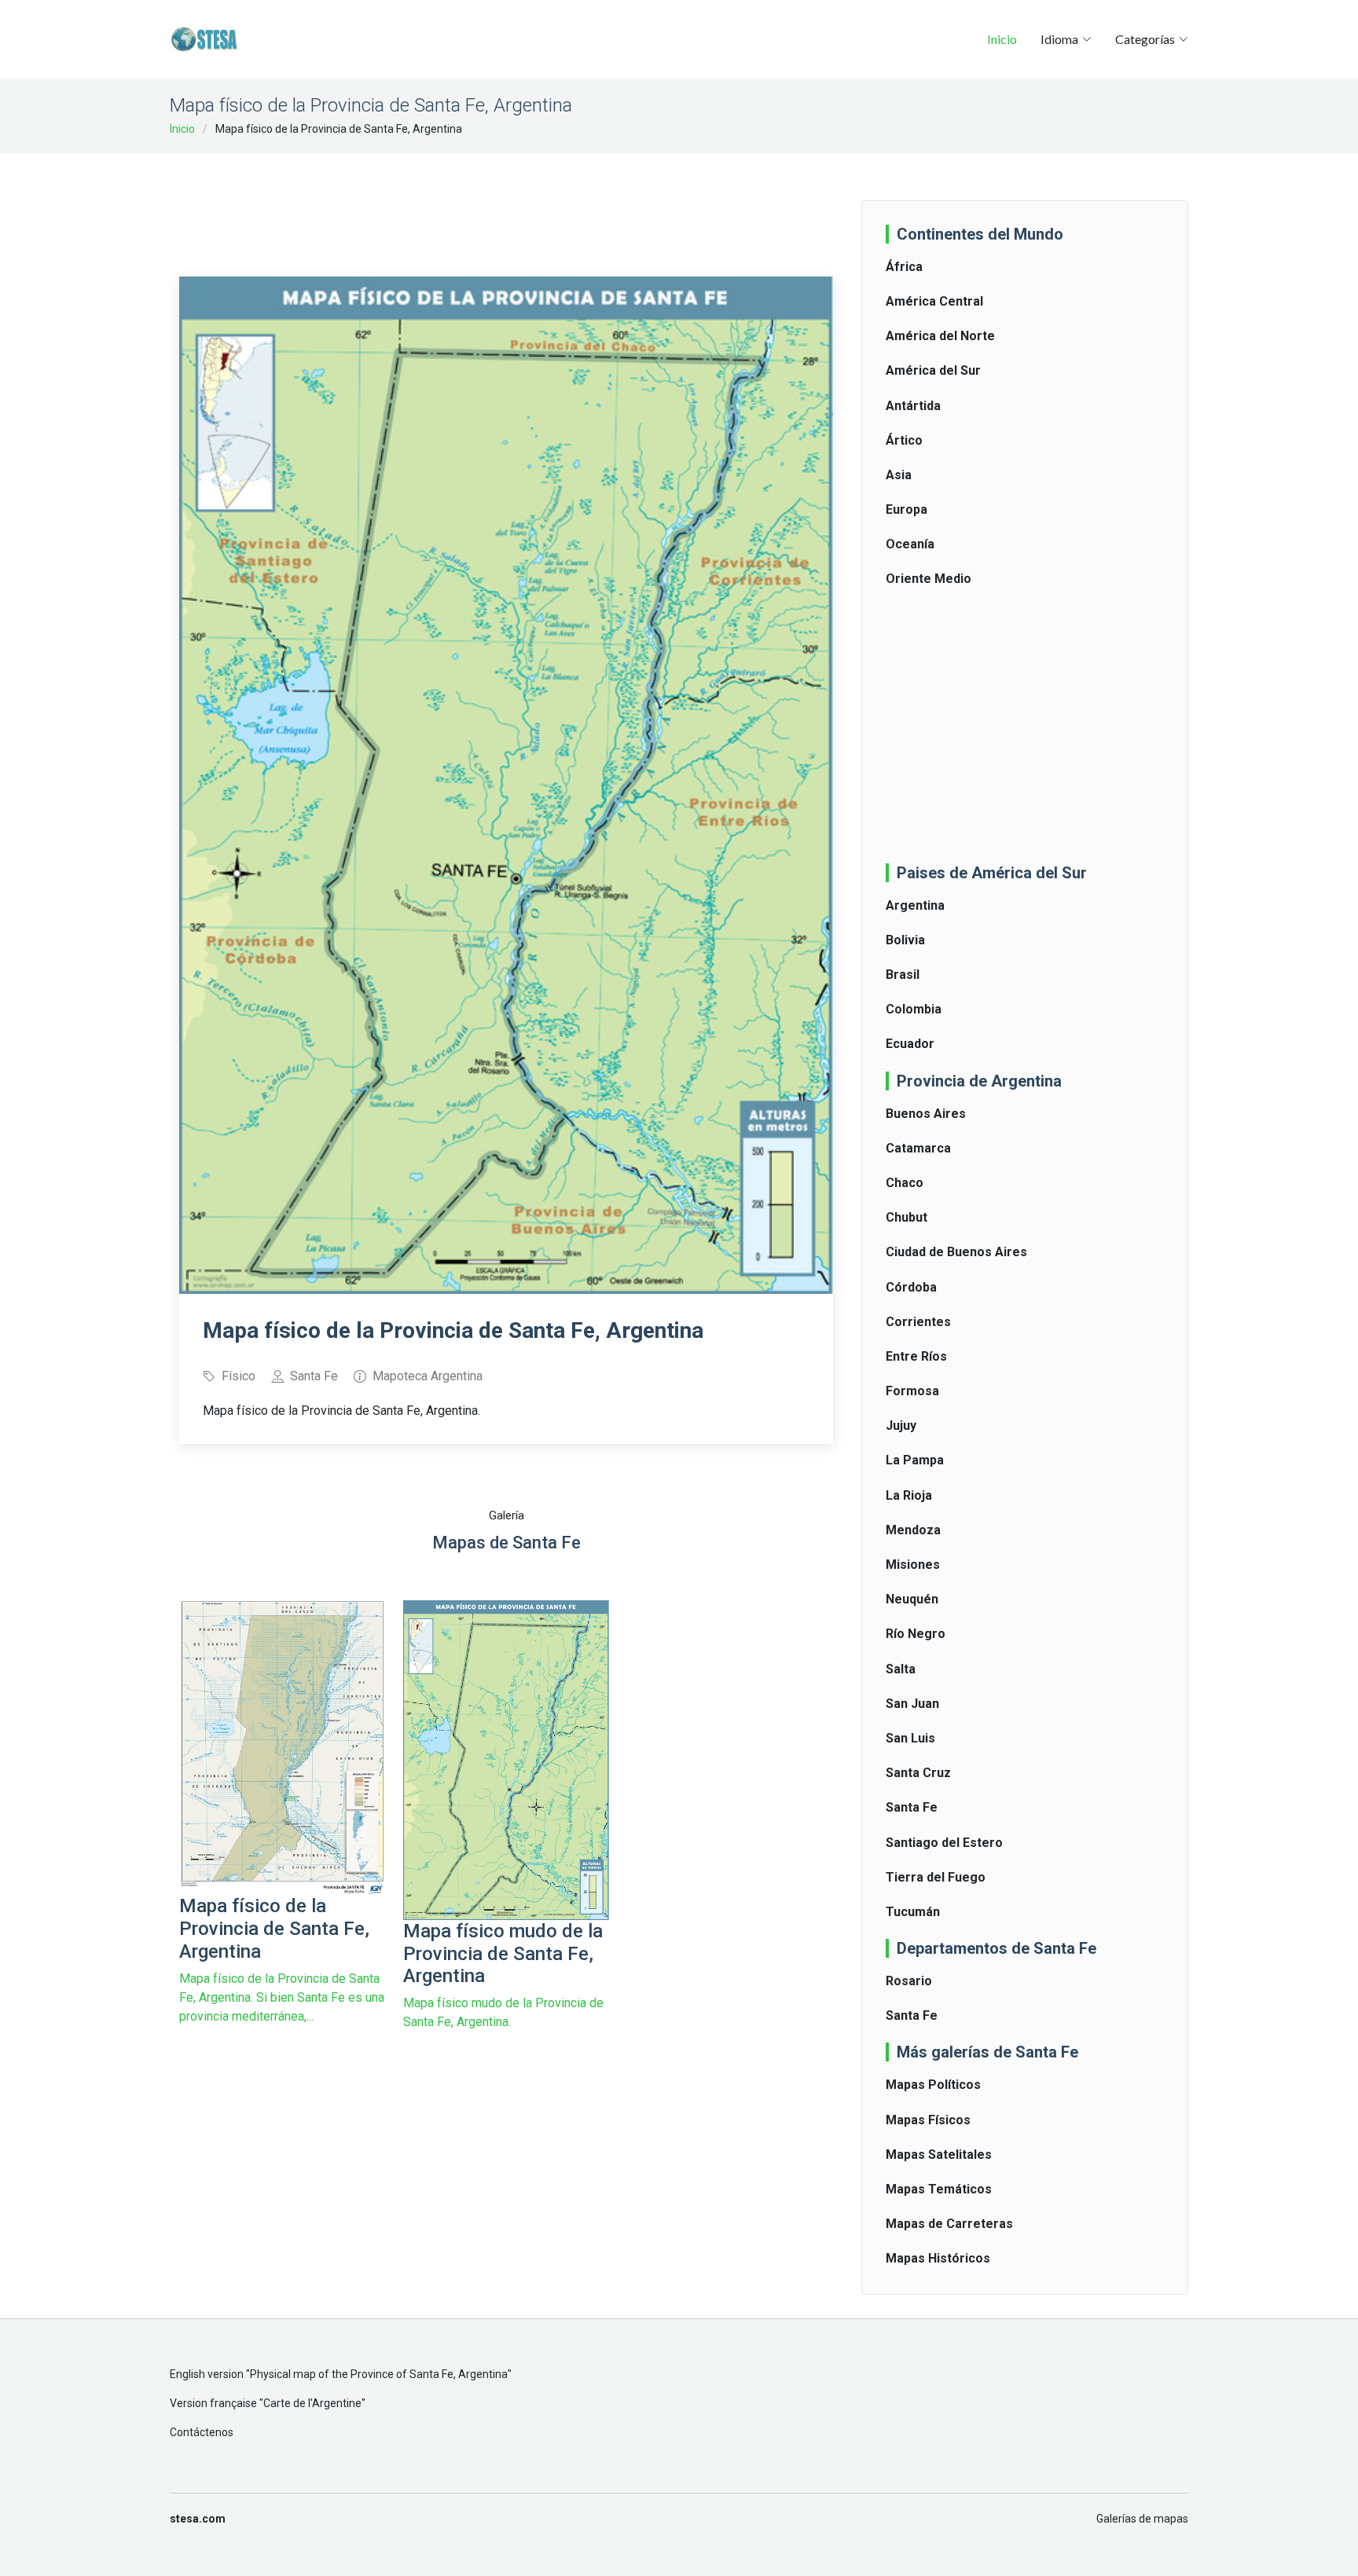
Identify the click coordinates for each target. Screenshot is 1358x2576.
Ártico (904, 440)
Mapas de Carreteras (949, 2224)
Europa (907, 509)
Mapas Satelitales (939, 2155)
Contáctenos (202, 2432)
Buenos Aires (926, 1114)
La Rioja (909, 1495)
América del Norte (940, 336)
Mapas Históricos (938, 2258)
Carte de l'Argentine (312, 2403)
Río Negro (916, 1634)
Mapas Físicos (928, 2120)
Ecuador (910, 1044)
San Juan (912, 1704)
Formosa (912, 1391)
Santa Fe (912, 1807)
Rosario (909, 1981)
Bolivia (905, 940)
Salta (901, 1669)
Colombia (914, 1009)
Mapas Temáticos (939, 2189)
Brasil (903, 975)
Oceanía (910, 544)
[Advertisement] (506, 204)
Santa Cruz (918, 1773)
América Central (934, 301)
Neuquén (912, 1599)
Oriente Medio (929, 579)
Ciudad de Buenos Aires (956, 1252)
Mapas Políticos (933, 2085)
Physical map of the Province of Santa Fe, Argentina (379, 2374)
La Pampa (915, 1460)
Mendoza (913, 1530)
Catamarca (918, 1148)
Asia (899, 475)
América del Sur (933, 370)
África (904, 267)
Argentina (915, 905)
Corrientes (918, 1322)
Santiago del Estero (944, 1843)
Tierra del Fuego (936, 1877)
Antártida (913, 406)
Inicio (1002, 39)
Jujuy (901, 1425)
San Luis (910, 1738)
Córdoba (911, 1287)
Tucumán (913, 1912)
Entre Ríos (916, 1356)
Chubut (907, 1217)
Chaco (905, 1183)
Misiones (913, 1565)
